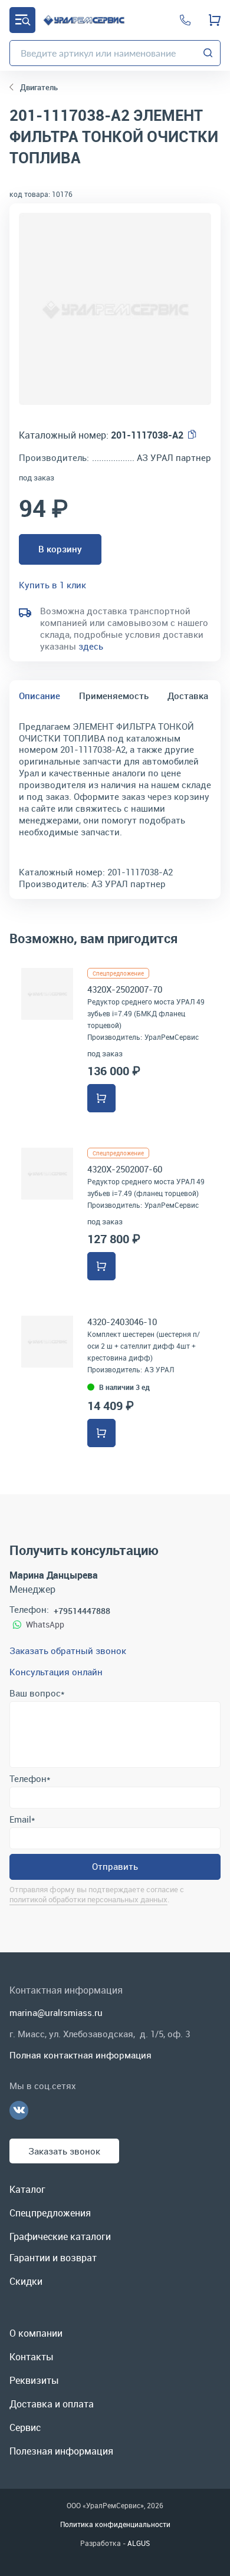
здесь (91, 646)
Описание (40, 696)
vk (19, 2110)
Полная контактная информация (80, 2055)
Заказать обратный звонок (68, 1651)
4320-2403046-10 (122, 1322)
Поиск (208, 53)
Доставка (188, 696)
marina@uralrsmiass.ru (56, 2012)
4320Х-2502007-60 (125, 1169)
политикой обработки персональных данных (88, 1899)
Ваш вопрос (37, 1693)
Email (22, 1819)
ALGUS (139, 2543)
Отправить (115, 1866)
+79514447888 (82, 1611)
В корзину (60, 549)
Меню (22, 20)
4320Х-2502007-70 (125, 989)
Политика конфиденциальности (115, 2524)
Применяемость (114, 696)
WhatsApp (45, 1624)
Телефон (30, 1778)
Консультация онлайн (56, 1672)
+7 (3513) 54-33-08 (185, 20)
